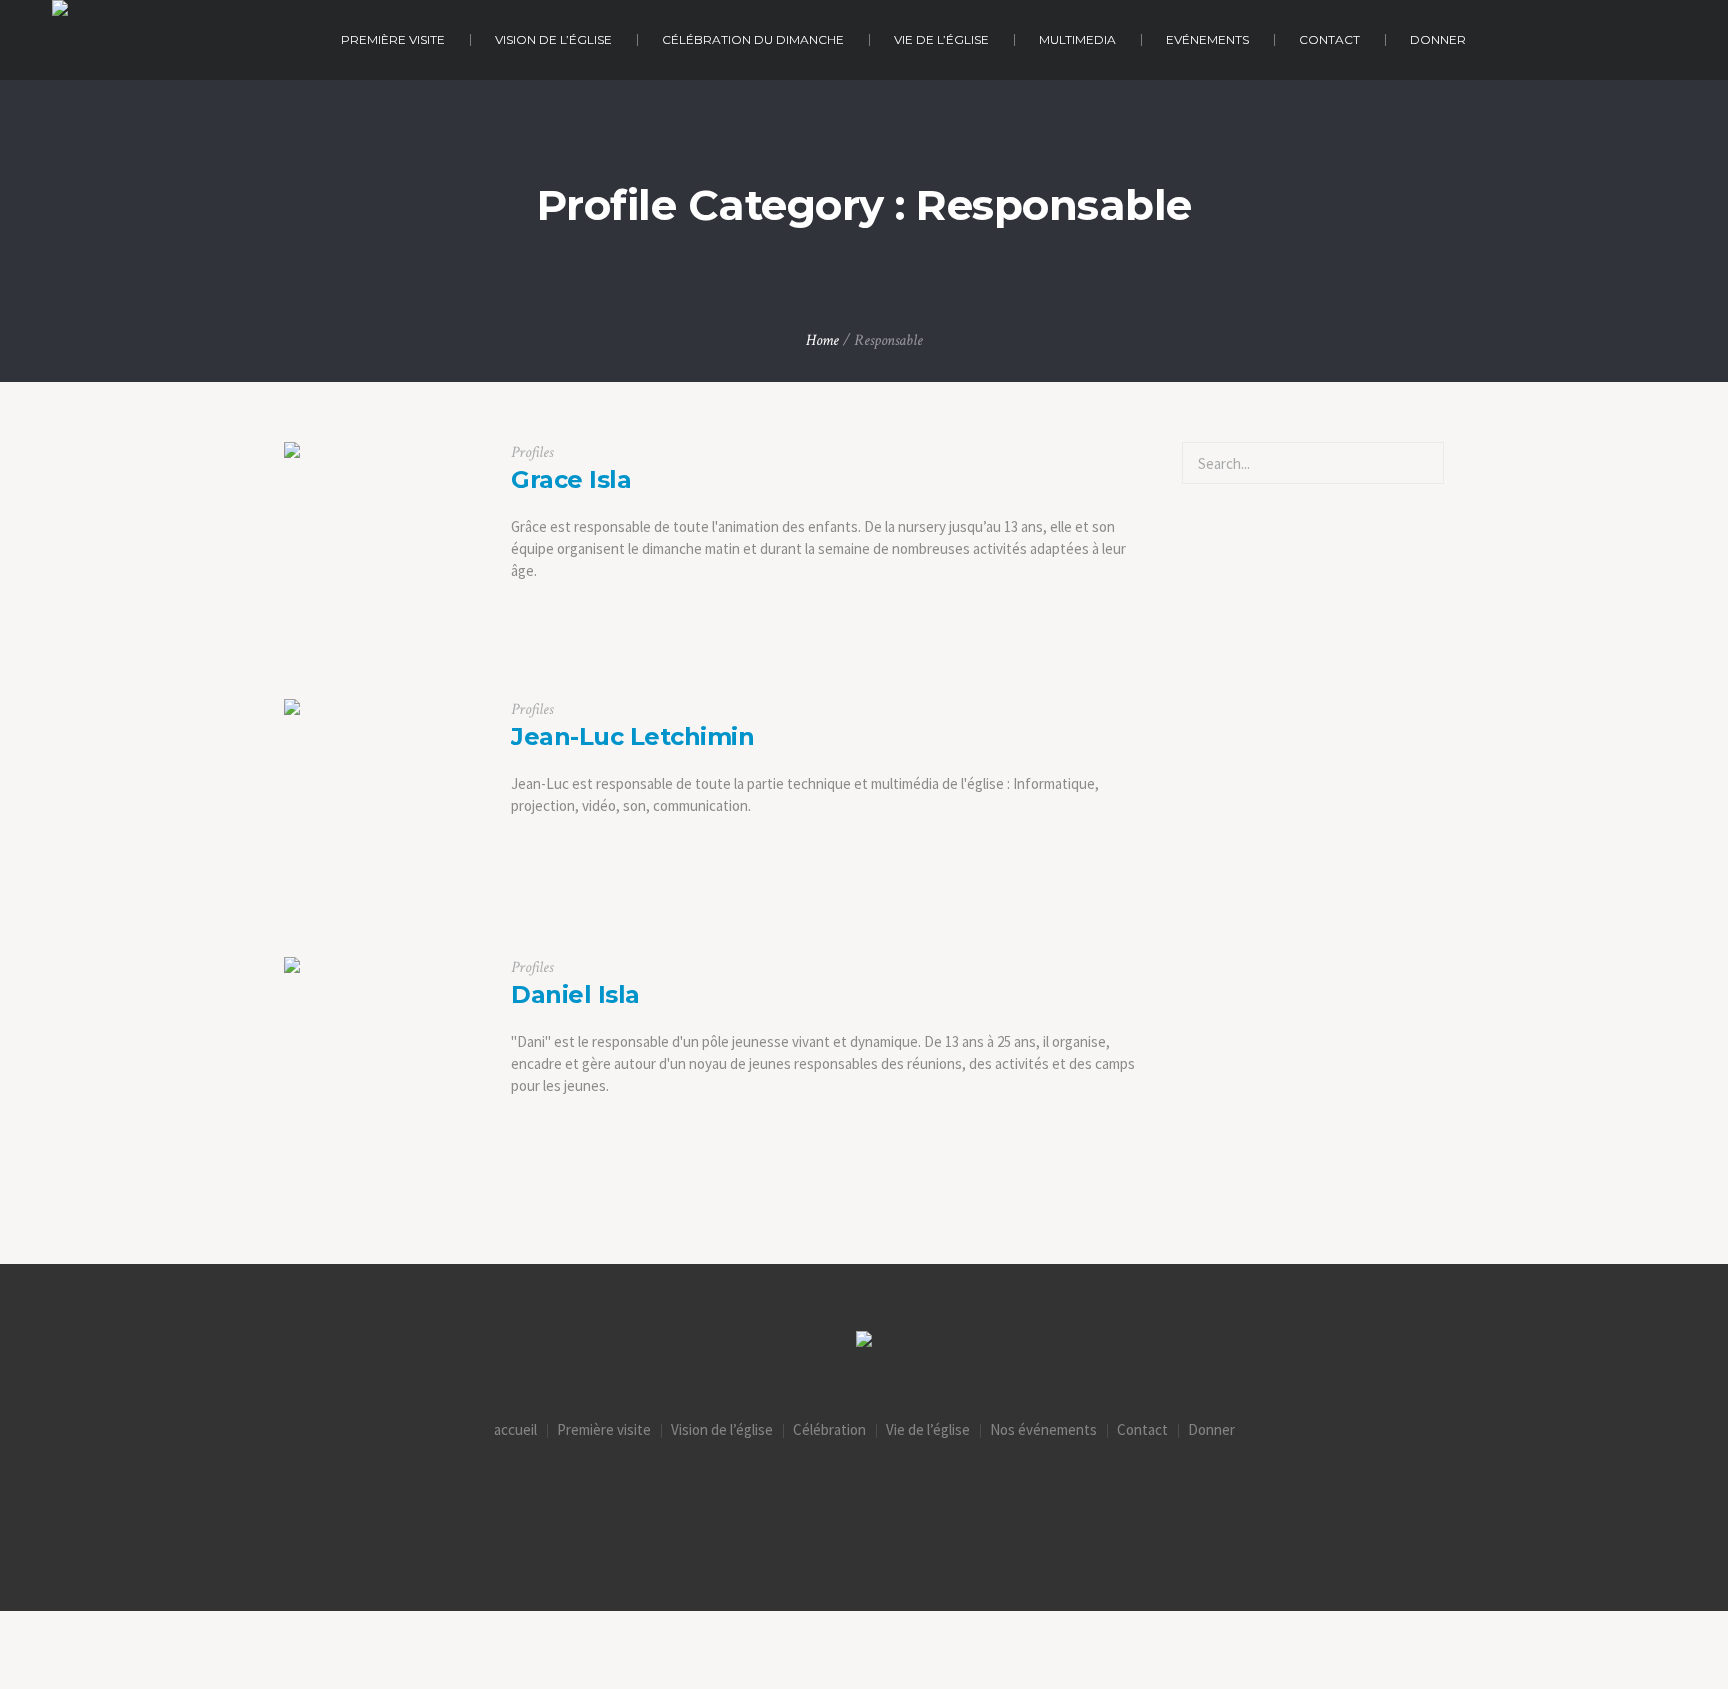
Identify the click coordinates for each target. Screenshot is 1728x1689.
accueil (515, 1429)
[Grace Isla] (382, 540)
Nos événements (1043, 1429)
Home (822, 340)
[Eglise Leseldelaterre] (864, 1340)
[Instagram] (781, 1491)
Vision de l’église (722, 1429)
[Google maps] (947, 1491)
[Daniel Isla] (382, 1055)
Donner (1211, 1429)
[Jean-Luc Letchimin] (382, 797)
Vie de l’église (928, 1429)
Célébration (829, 1429)
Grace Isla (571, 479)
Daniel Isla (575, 994)
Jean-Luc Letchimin (632, 736)
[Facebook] (864, 1491)
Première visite (604, 1429)
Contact (1142, 1429)
